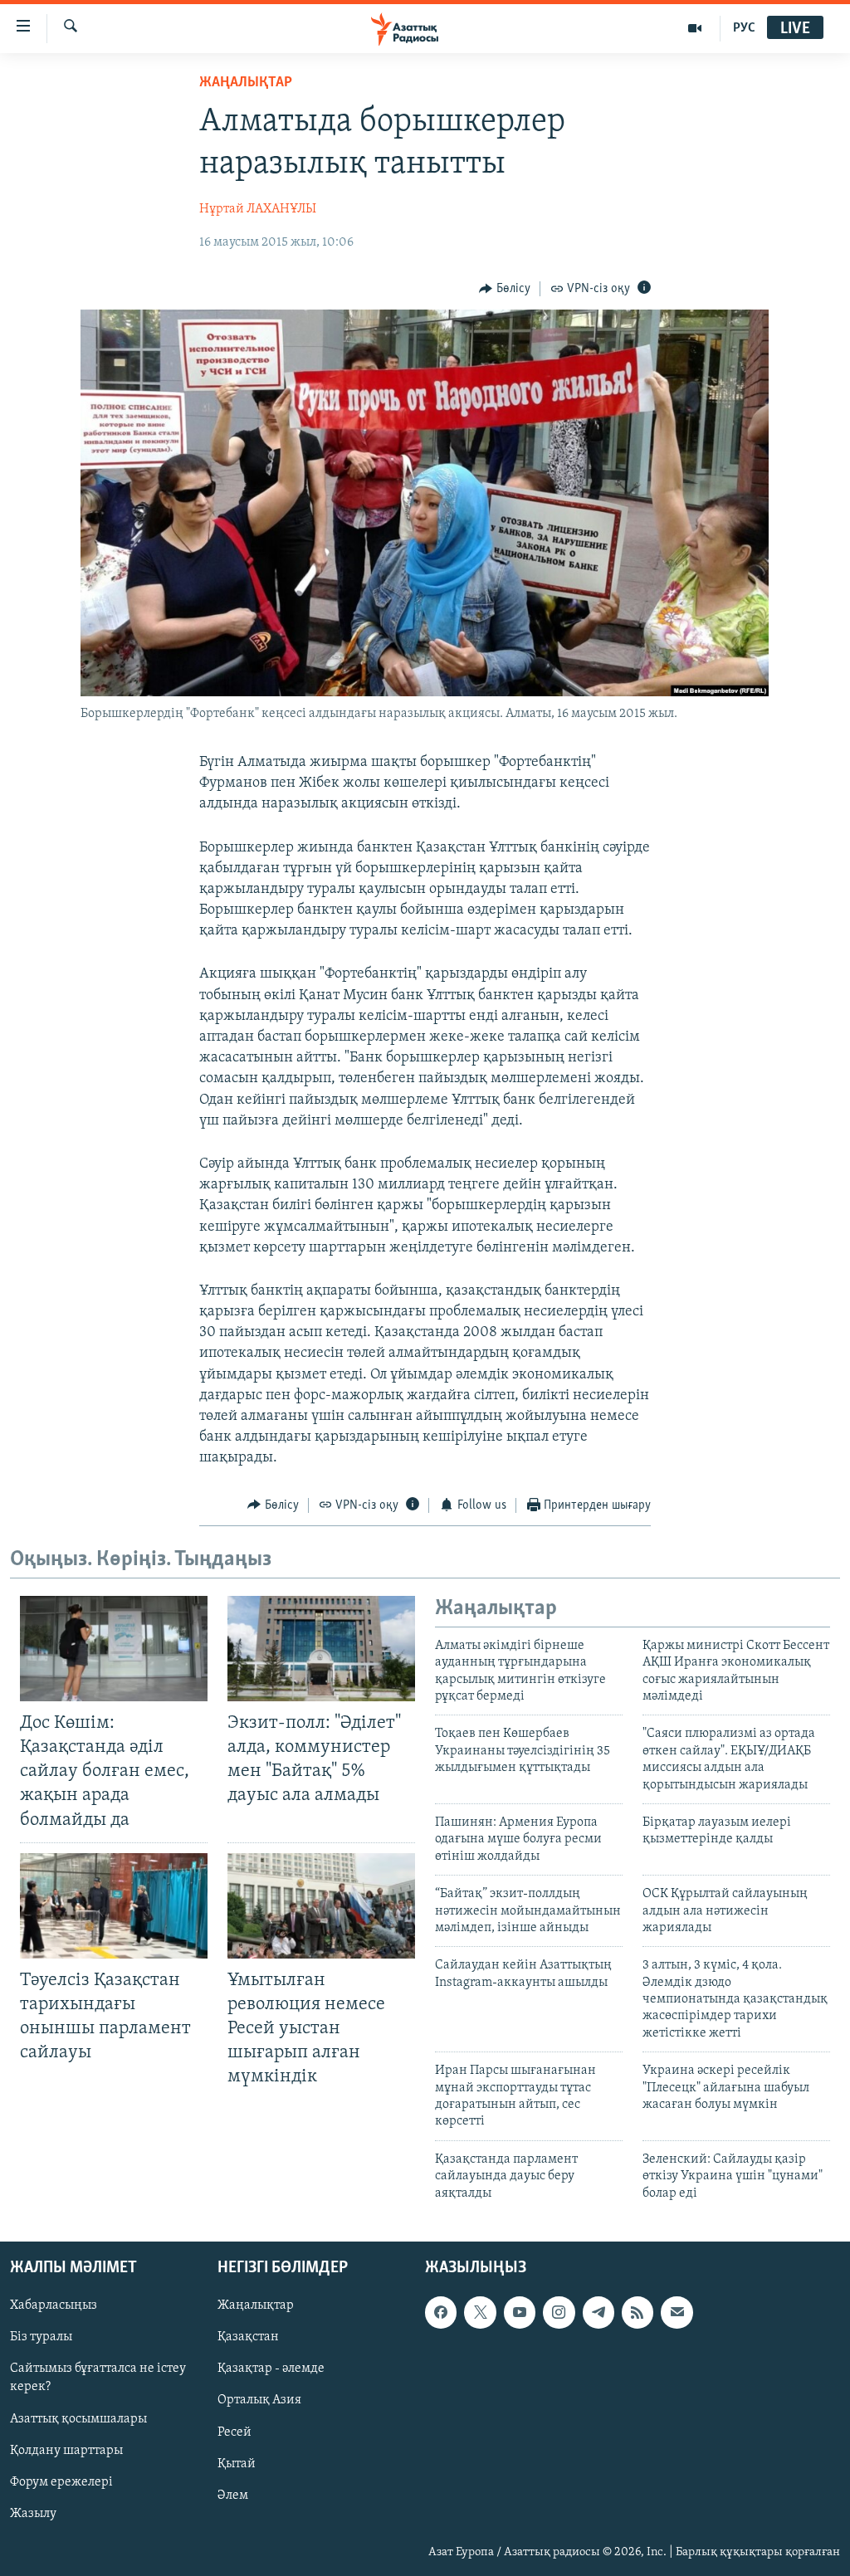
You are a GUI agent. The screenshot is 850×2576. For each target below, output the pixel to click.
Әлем (233, 2495)
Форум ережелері (61, 2482)
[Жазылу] (677, 2312)
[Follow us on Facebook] (441, 2312)
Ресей (234, 2432)
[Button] (505, 289)
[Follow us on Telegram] (598, 2312)
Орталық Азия (259, 2400)
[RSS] (637, 2312)
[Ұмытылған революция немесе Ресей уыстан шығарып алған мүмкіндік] (321, 1906)
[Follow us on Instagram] (559, 2312)
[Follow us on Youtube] (520, 2312)
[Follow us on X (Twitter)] (480, 2312)
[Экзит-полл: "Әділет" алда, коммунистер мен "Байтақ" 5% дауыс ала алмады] (321, 1649)
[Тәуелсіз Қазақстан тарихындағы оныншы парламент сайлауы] (114, 1906)
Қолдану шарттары (66, 2451)
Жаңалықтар (256, 2305)
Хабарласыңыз (54, 2305)
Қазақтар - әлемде (271, 2369)
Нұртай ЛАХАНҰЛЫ (258, 209)
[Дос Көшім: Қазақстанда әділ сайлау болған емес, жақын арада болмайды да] (114, 1649)
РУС (744, 28)
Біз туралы (41, 2337)
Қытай (237, 2464)
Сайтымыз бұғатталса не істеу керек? (98, 2378)
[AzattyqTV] (695, 28)
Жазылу (33, 2514)
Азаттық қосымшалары (78, 2419)
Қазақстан (248, 2337)
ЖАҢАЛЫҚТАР (246, 83)
